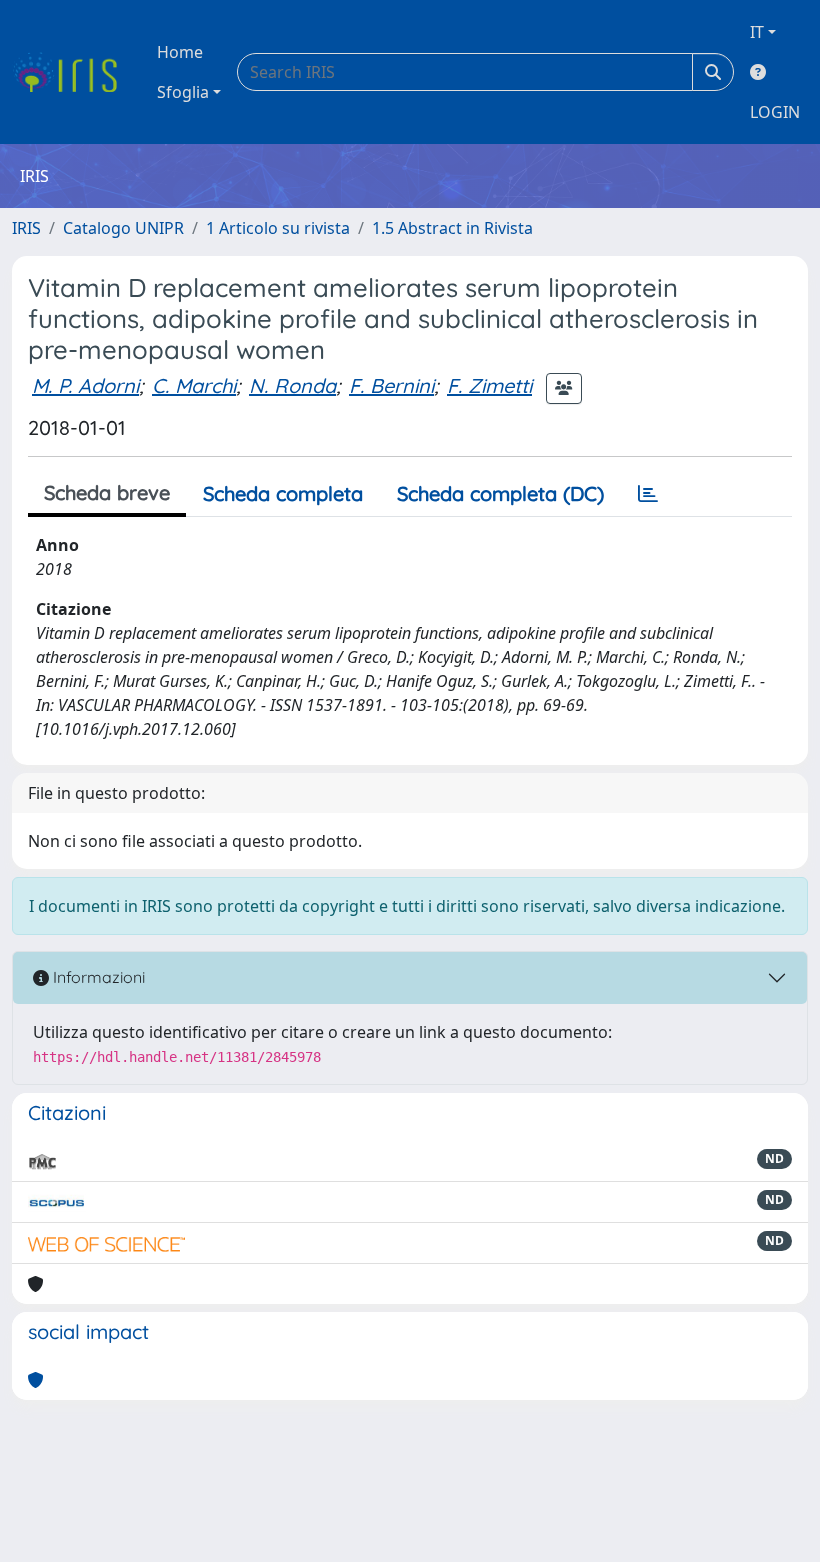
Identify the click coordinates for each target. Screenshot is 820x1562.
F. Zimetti (489, 385)
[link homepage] (72, 72)
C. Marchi (194, 385)
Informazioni (97, 977)
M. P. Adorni (85, 385)
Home (180, 52)
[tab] (648, 494)
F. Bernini (391, 385)
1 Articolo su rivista (278, 228)
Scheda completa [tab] (283, 493)
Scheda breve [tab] (107, 492)
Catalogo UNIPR (123, 228)
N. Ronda (292, 385)
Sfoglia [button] (183, 92)
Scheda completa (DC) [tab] (500, 493)
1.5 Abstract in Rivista (452, 228)
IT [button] (757, 32)
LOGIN (775, 112)
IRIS (26, 228)
